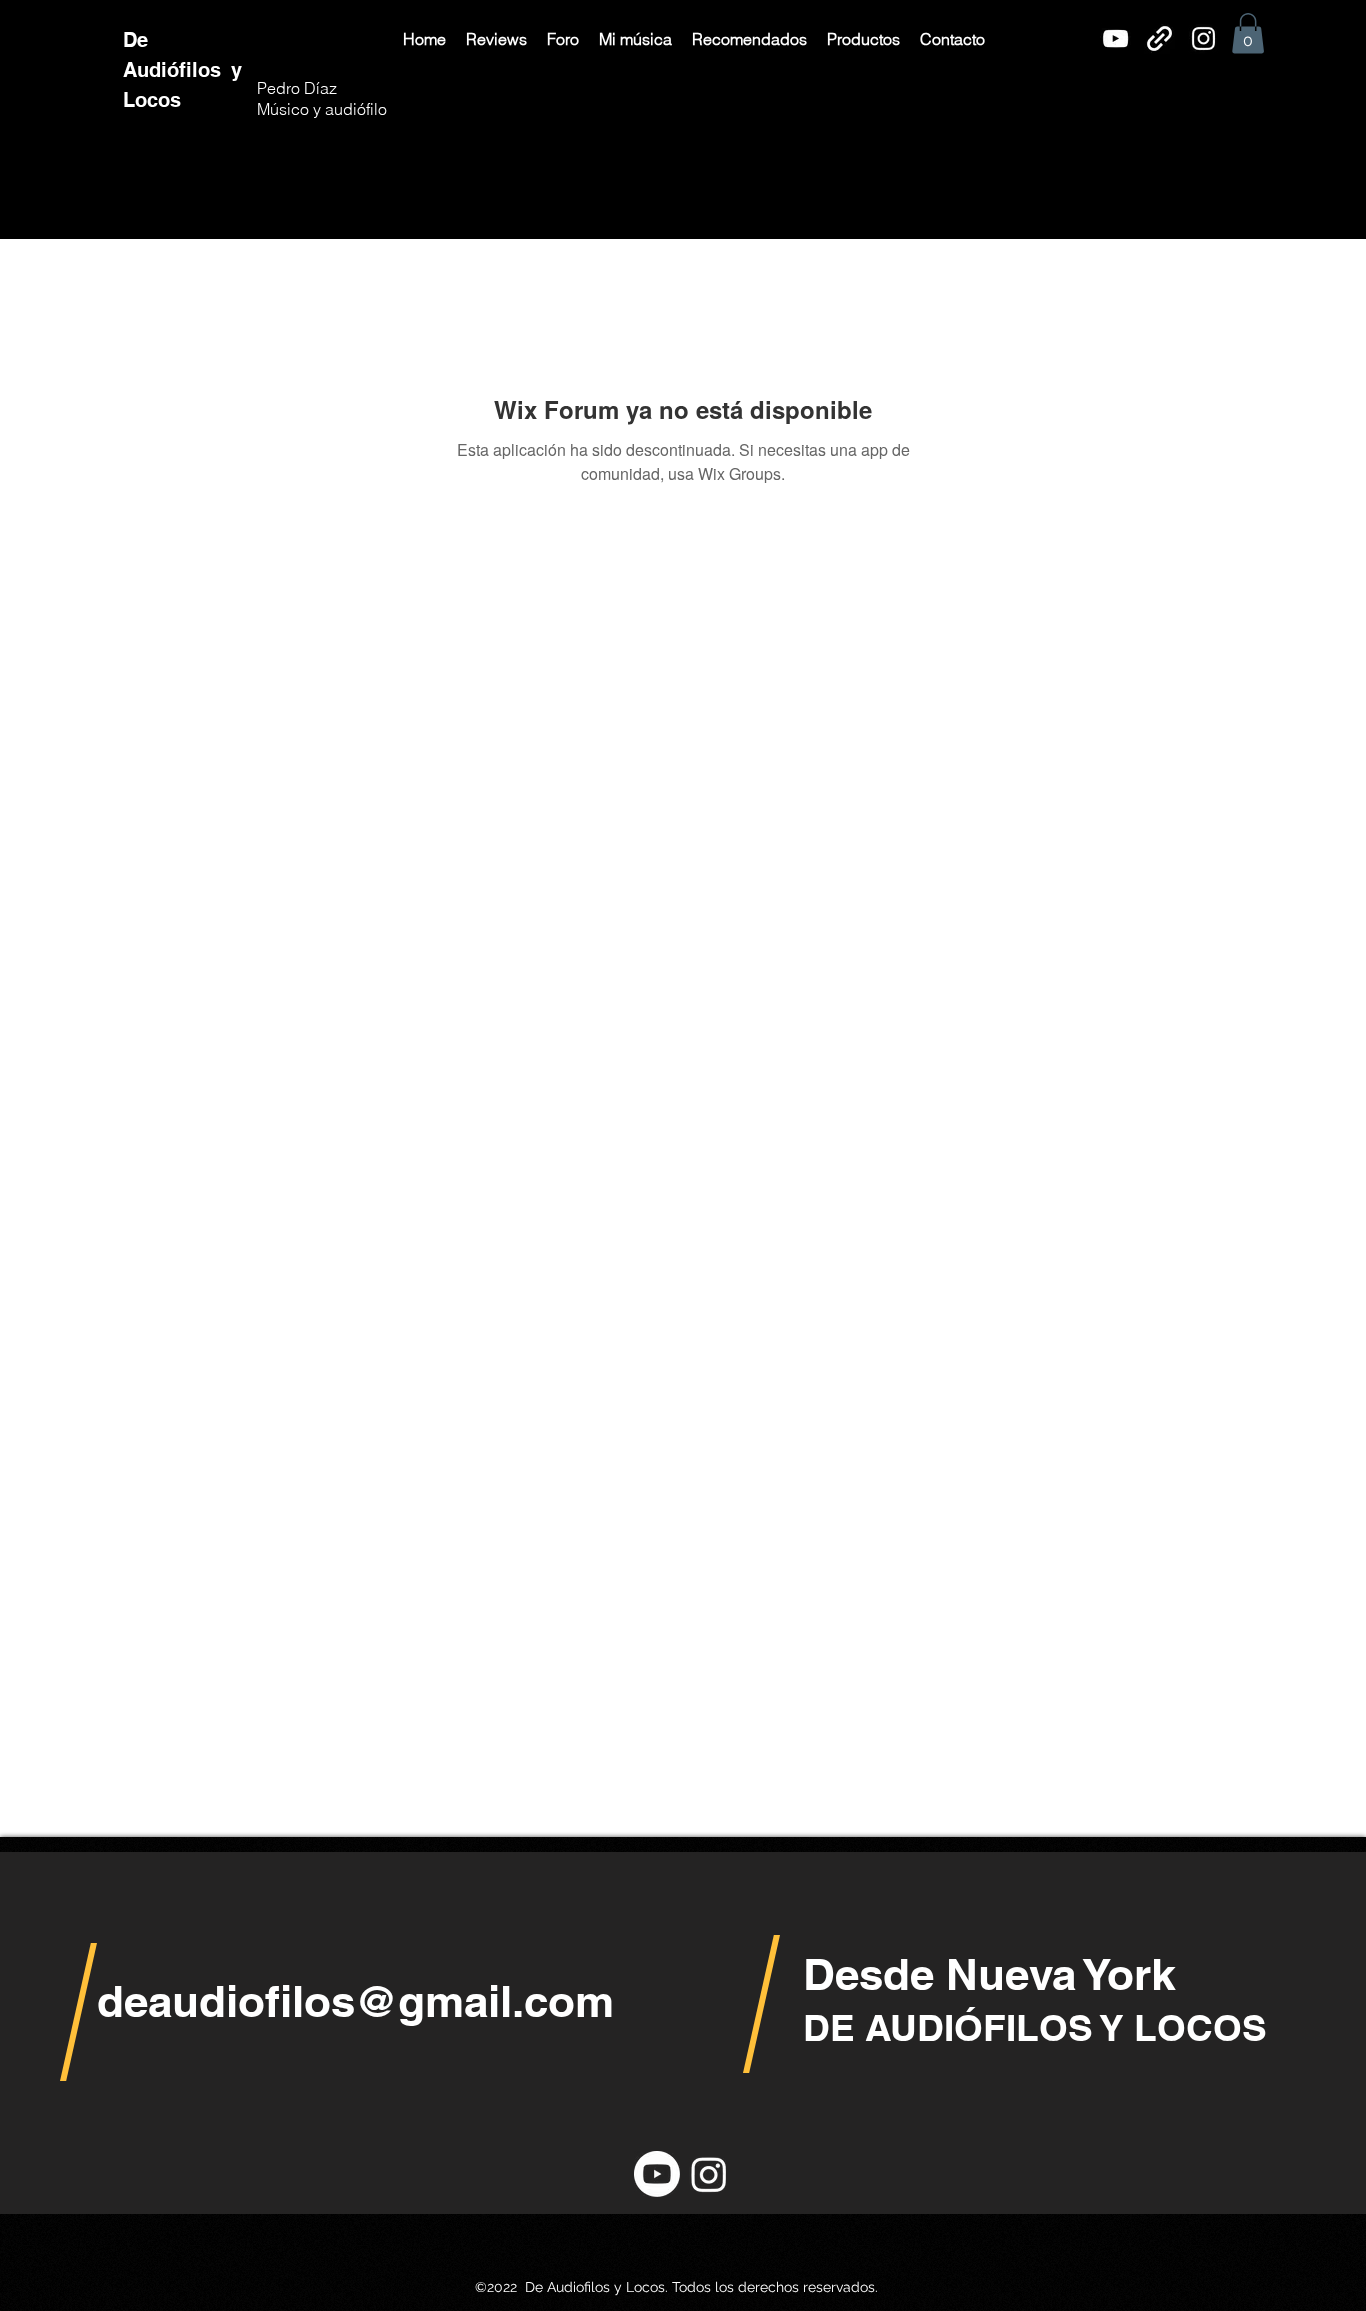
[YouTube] (1115, 38)
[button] (496, 39)
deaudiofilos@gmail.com (355, 2001)
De (138, 40)
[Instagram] (1203, 38)
